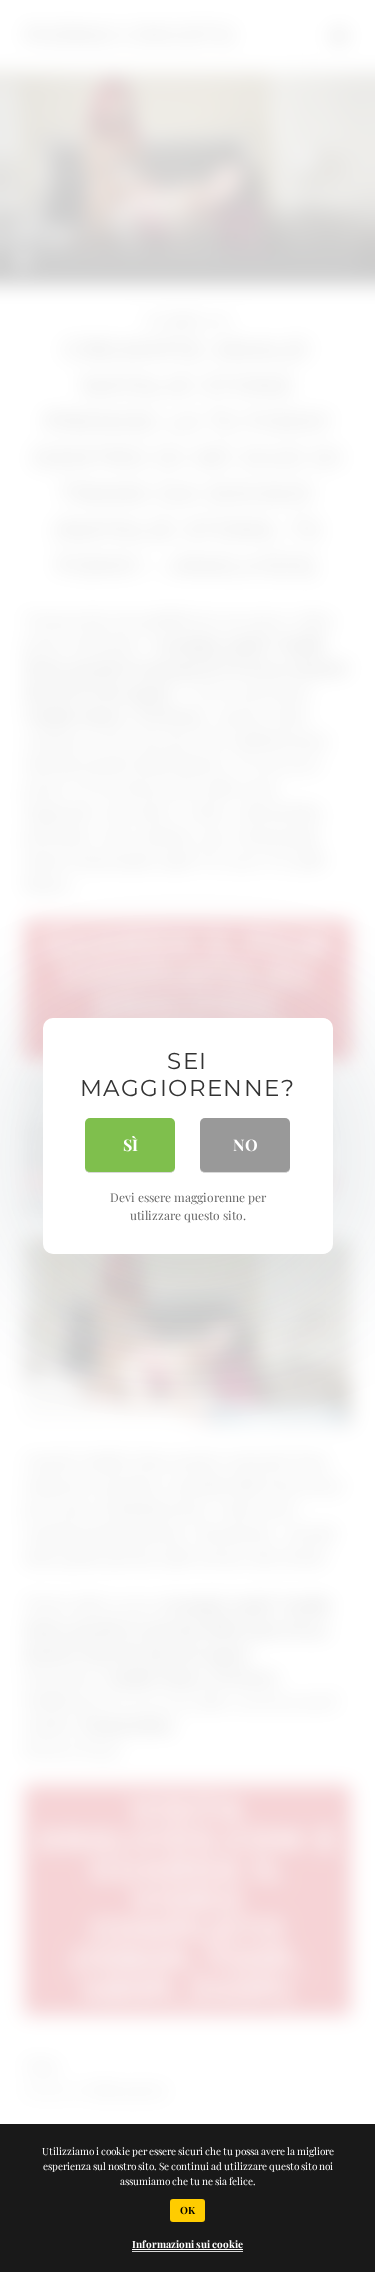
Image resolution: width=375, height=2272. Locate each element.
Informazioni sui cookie (187, 2244)
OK (187, 2210)
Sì (130, 1144)
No (245, 1144)
